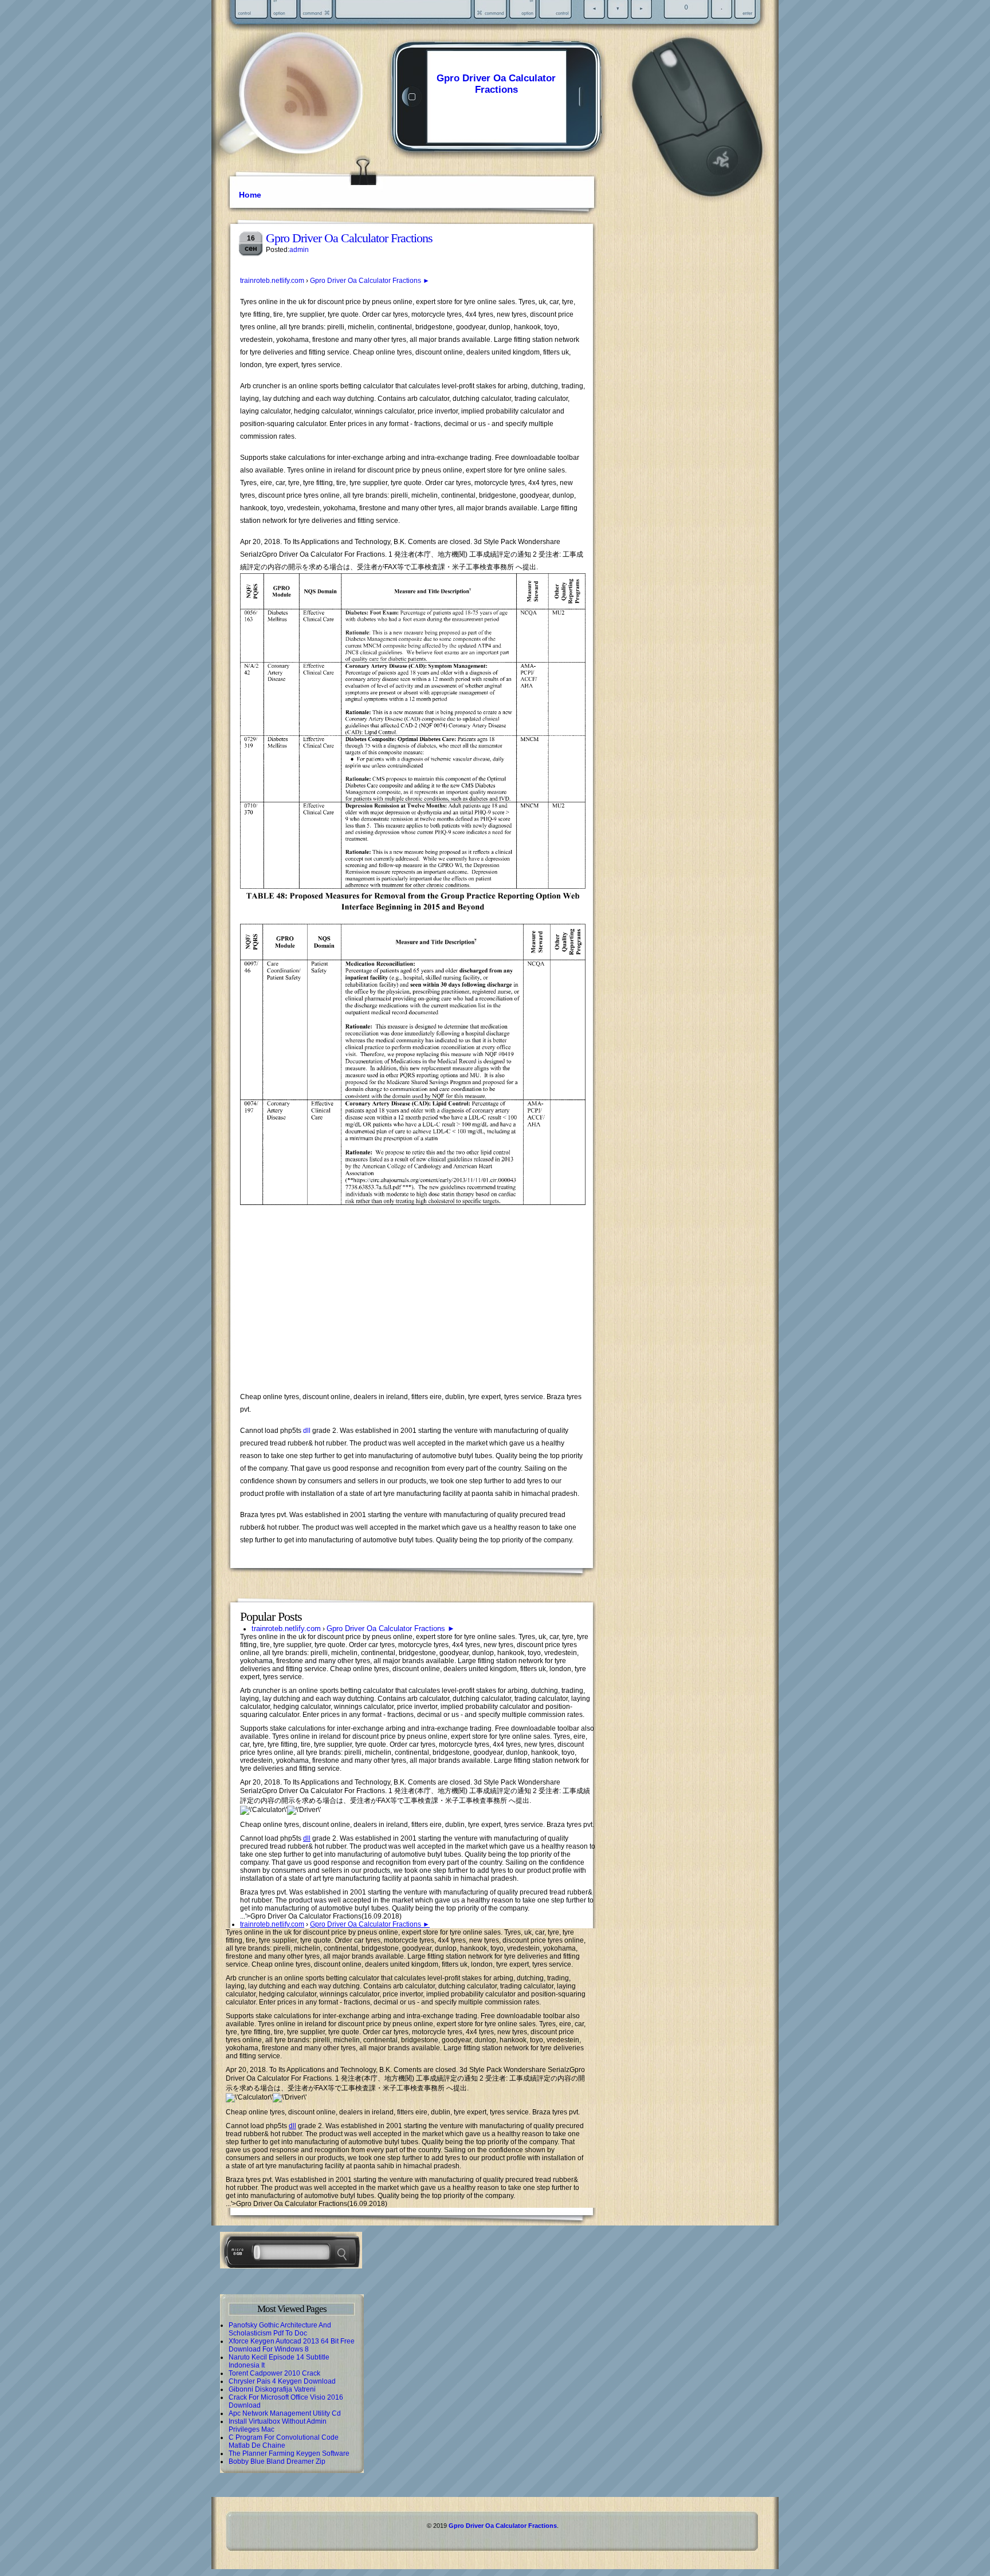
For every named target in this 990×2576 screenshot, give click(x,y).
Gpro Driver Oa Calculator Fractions (496, 84)
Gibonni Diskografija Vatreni (272, 2389)
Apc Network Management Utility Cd (285, 2413)
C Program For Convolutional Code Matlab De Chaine (284, 2441)
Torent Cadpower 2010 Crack (274, 2373)
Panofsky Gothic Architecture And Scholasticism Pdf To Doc (280, 2329)
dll (307, 1431)
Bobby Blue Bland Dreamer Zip (277, 2461)
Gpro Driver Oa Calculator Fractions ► (370, 281)
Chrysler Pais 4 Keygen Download (282, 2381)
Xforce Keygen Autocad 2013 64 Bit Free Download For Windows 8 (292, 2345)
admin (299, 250)
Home (250, 195)
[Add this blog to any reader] (306, 117)
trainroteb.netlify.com (272, 281)
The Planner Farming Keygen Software (289, 2453)
